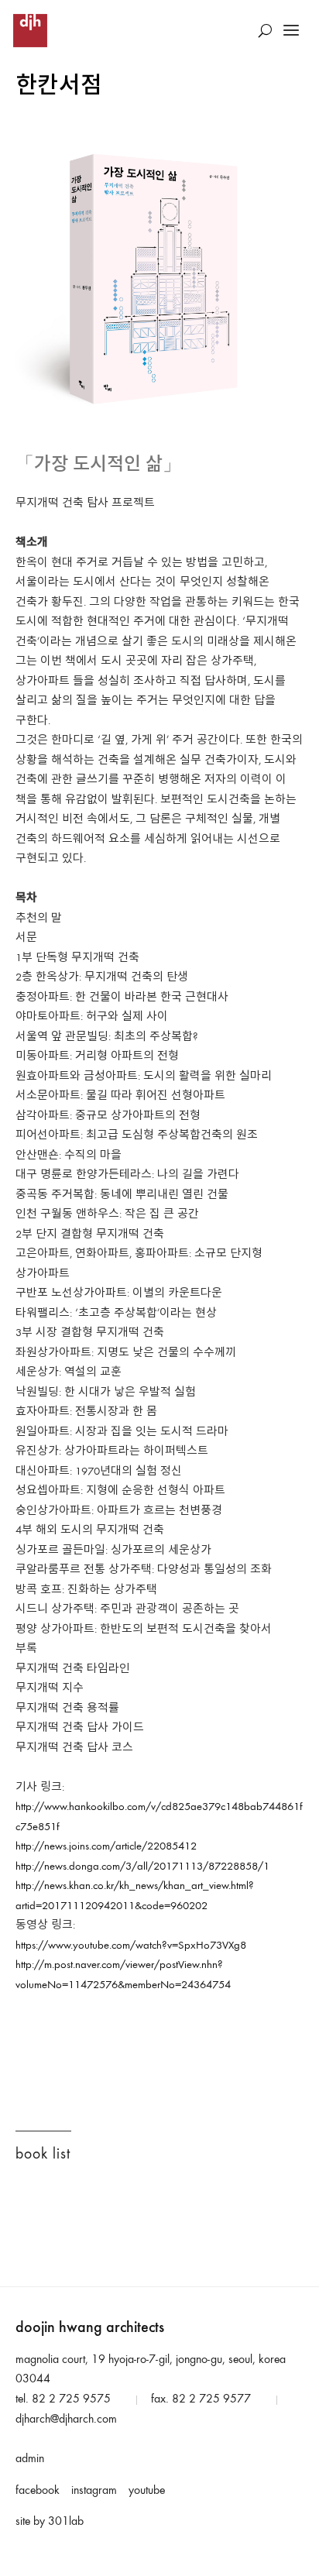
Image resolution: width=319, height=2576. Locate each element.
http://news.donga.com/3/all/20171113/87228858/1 (142, 1867)
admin (30, 2459)
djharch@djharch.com (66, 2420)
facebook (38, 2491)
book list (43, 2155)
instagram (94, 2491)
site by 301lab (50, 2522)
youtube (147, 2491)
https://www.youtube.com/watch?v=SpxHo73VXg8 (131, 1946)
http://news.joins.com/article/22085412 (106, 1847)
